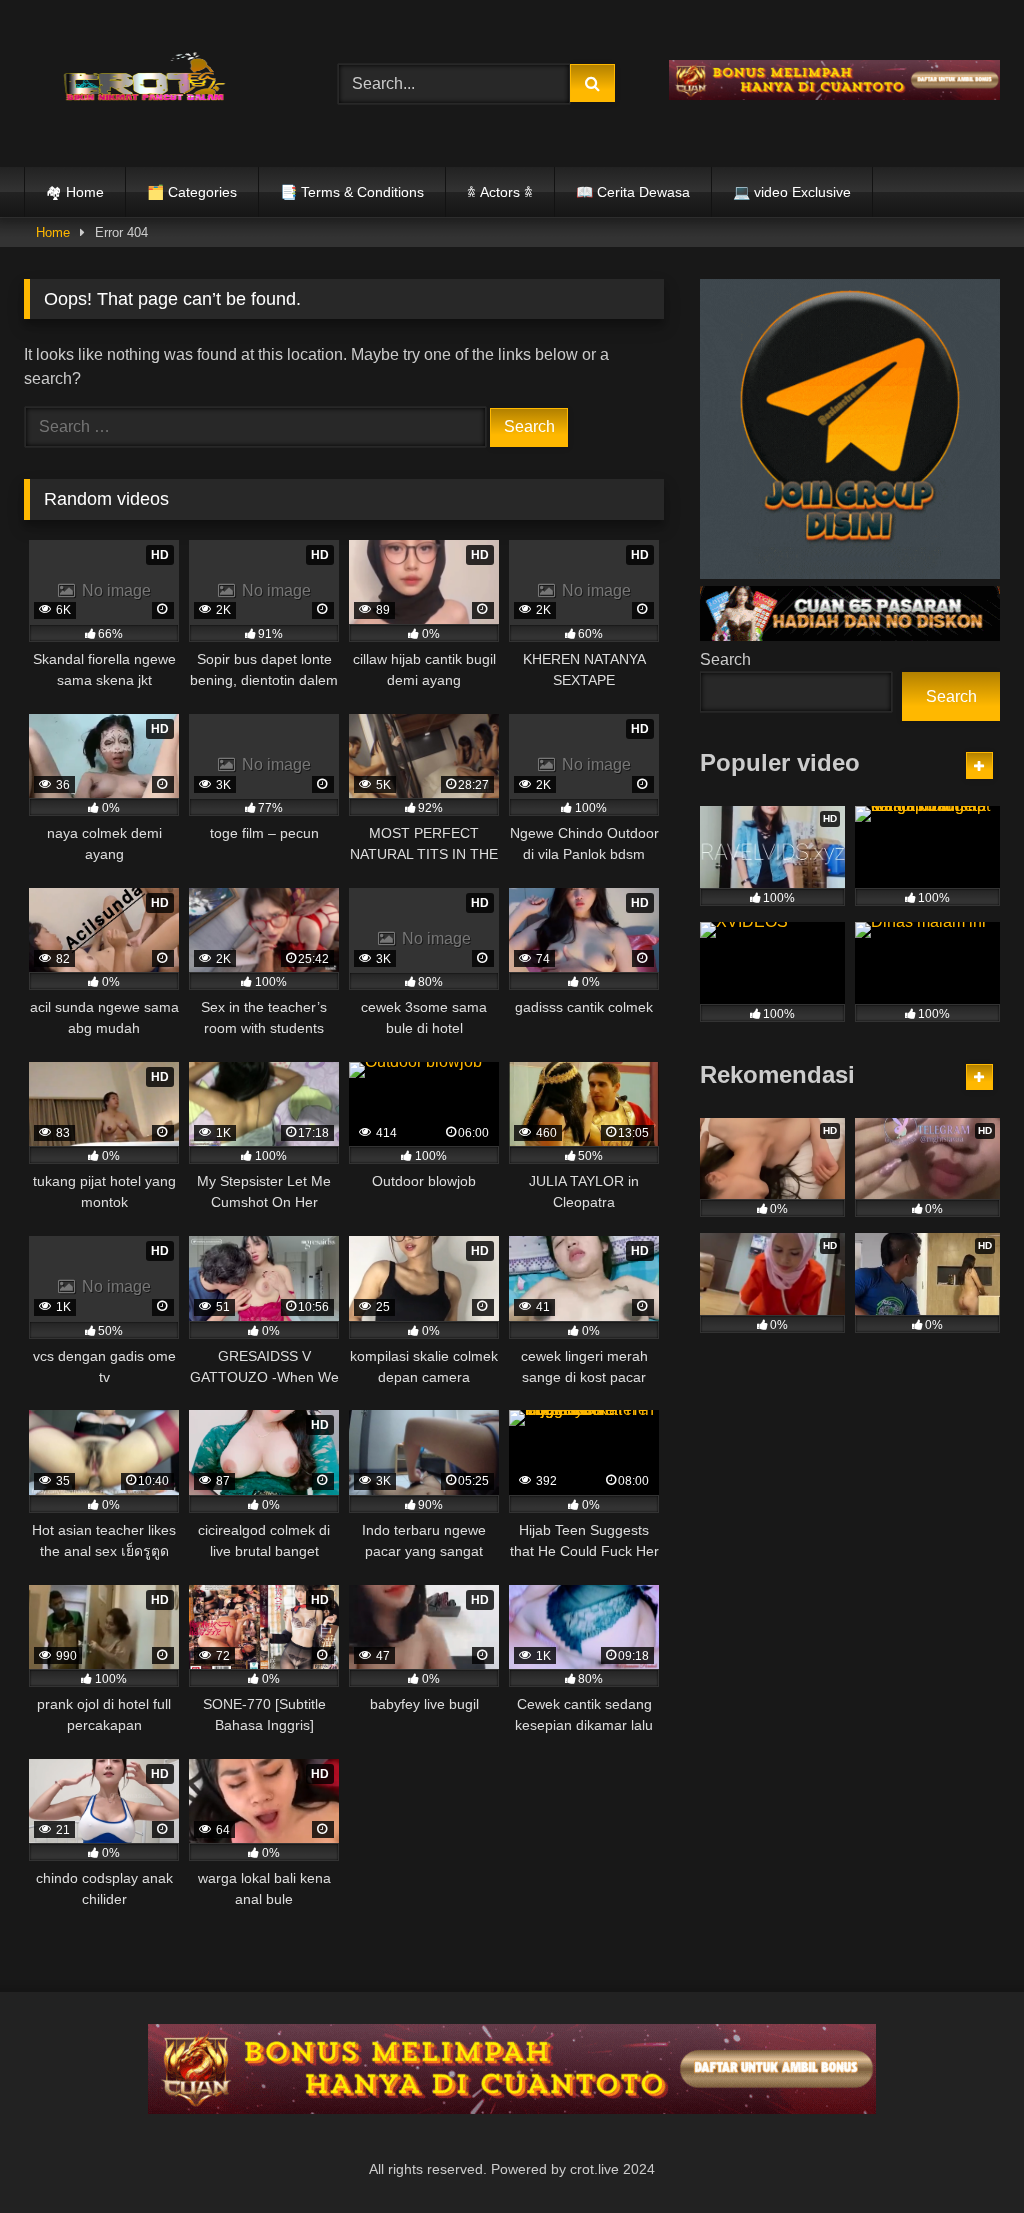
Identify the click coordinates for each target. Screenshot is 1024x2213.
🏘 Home (75, 192)
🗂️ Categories (192, 192)
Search (725, 659)
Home (53, 232)
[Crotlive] (158, 79)
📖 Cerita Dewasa (633, 192)
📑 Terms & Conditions (352, 192)
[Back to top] (962, 2153)
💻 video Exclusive (792, 192)
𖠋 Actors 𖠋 (500, 192)
